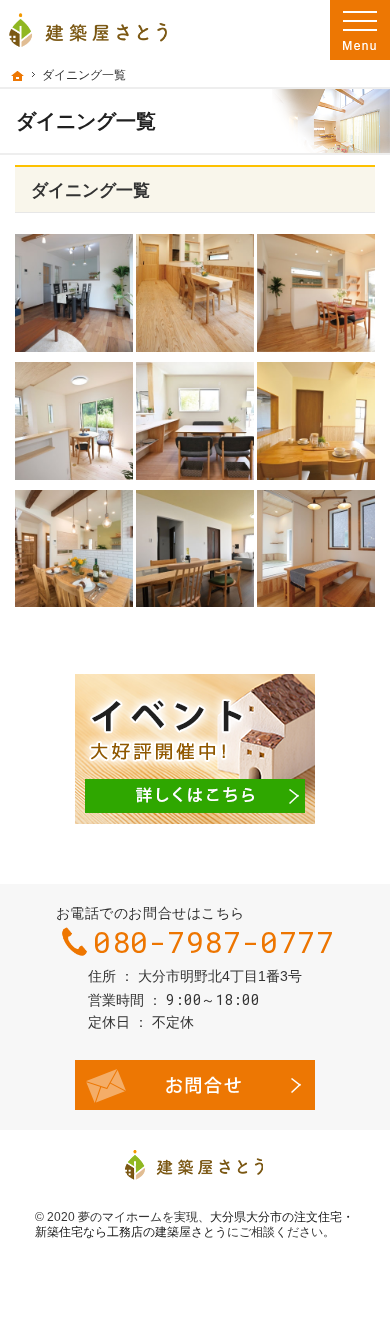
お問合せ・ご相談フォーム (195, 1085)
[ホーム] (18, 76)
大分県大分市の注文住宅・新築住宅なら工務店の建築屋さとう (194, 1225)
